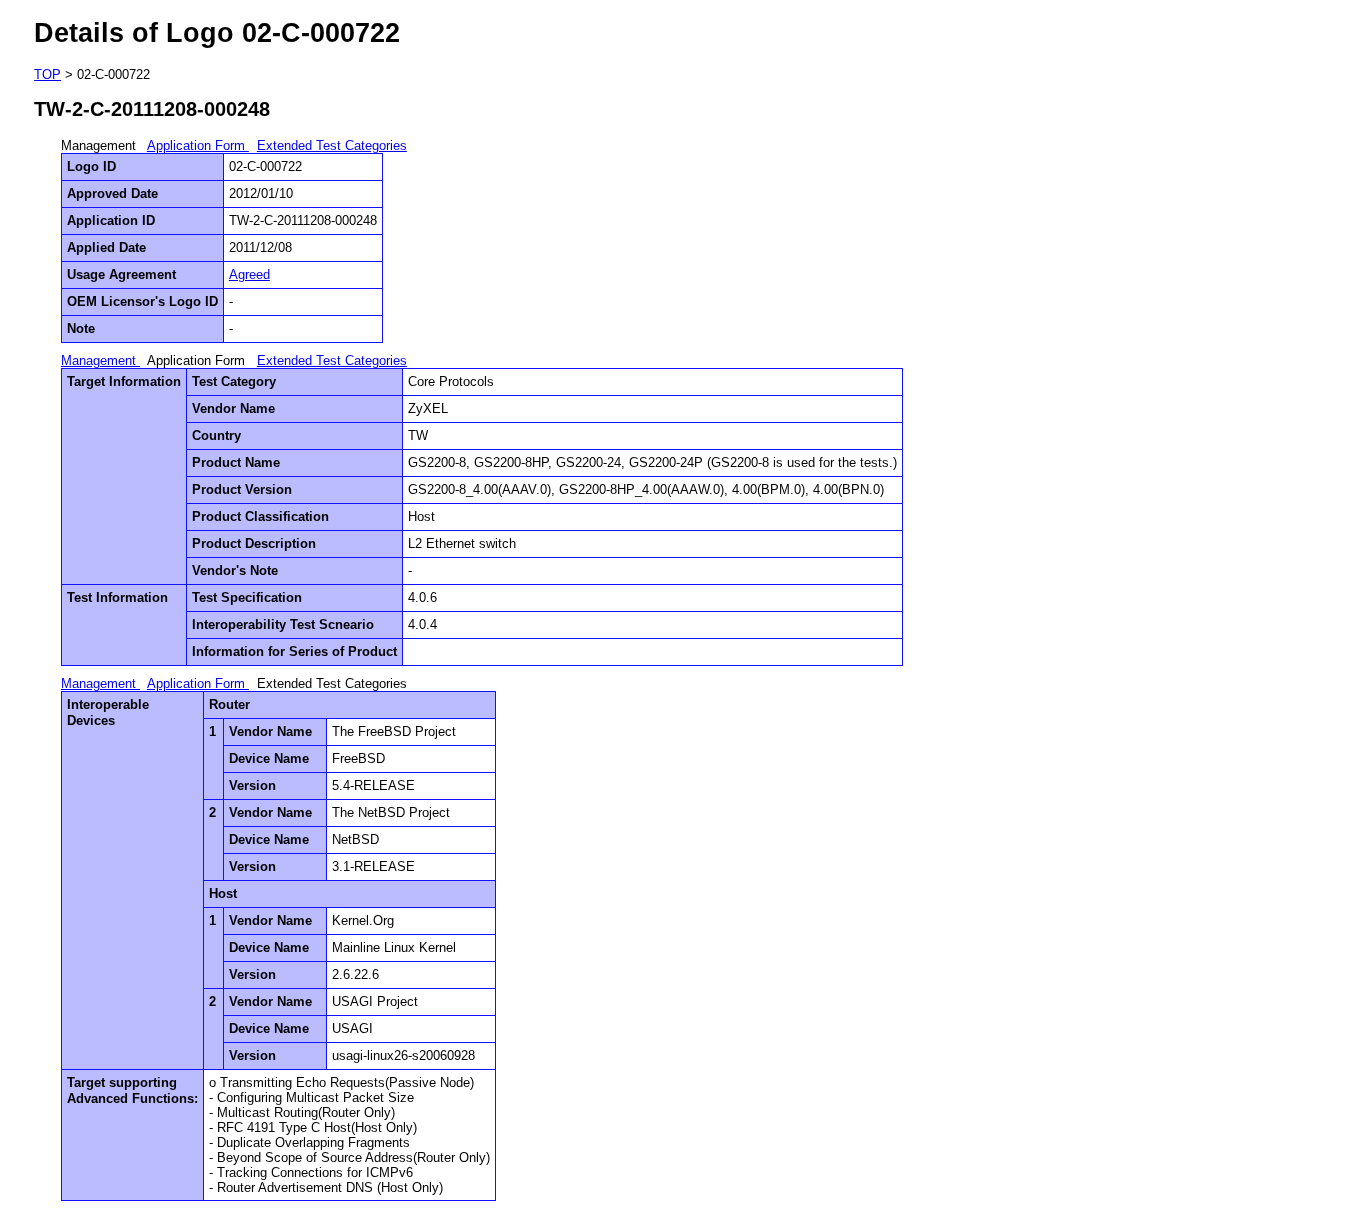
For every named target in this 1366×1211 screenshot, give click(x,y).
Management (100, 360)
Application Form (198, 145)
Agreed (249, 274)
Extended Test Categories (332, 145)
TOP (47, 74)
